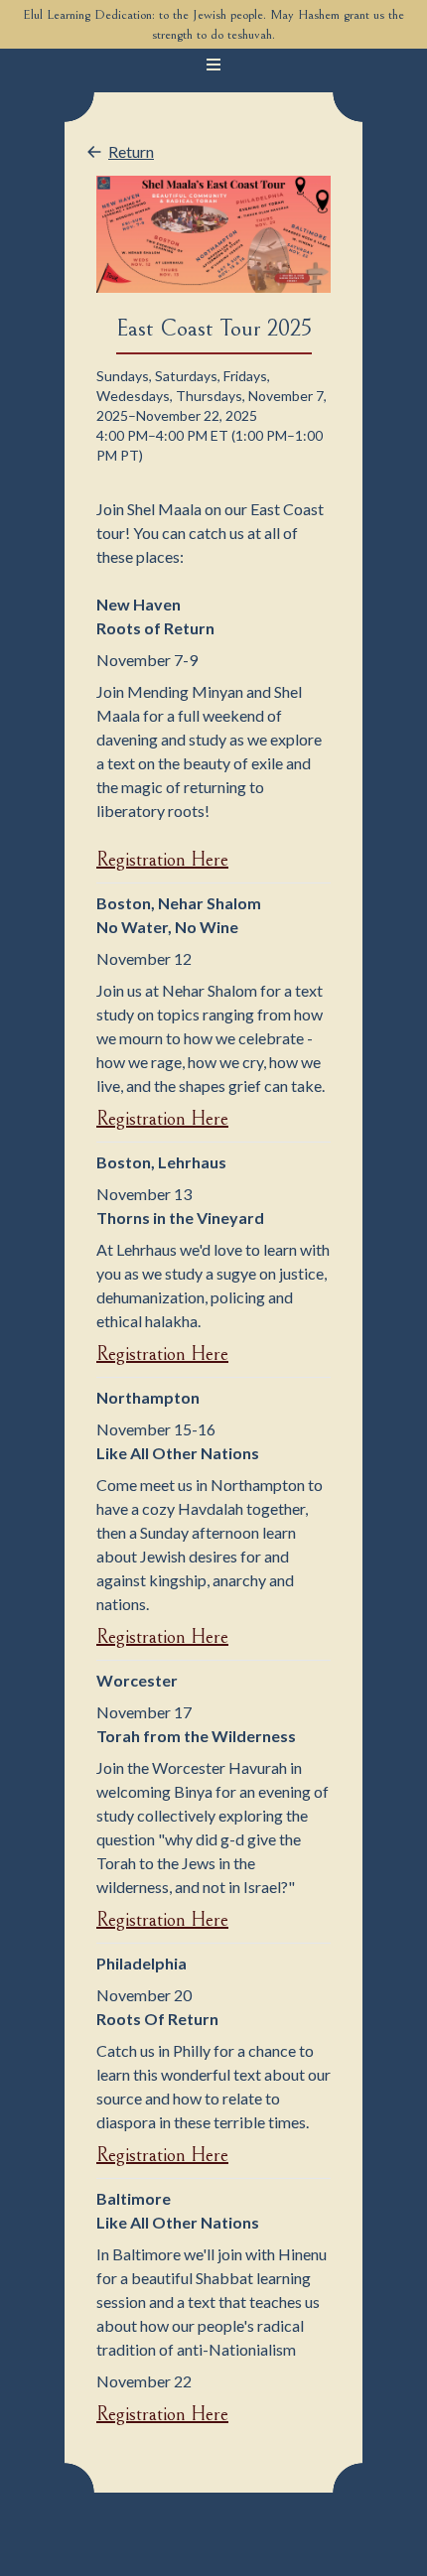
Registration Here (162, 860)
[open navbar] (213, 65)
